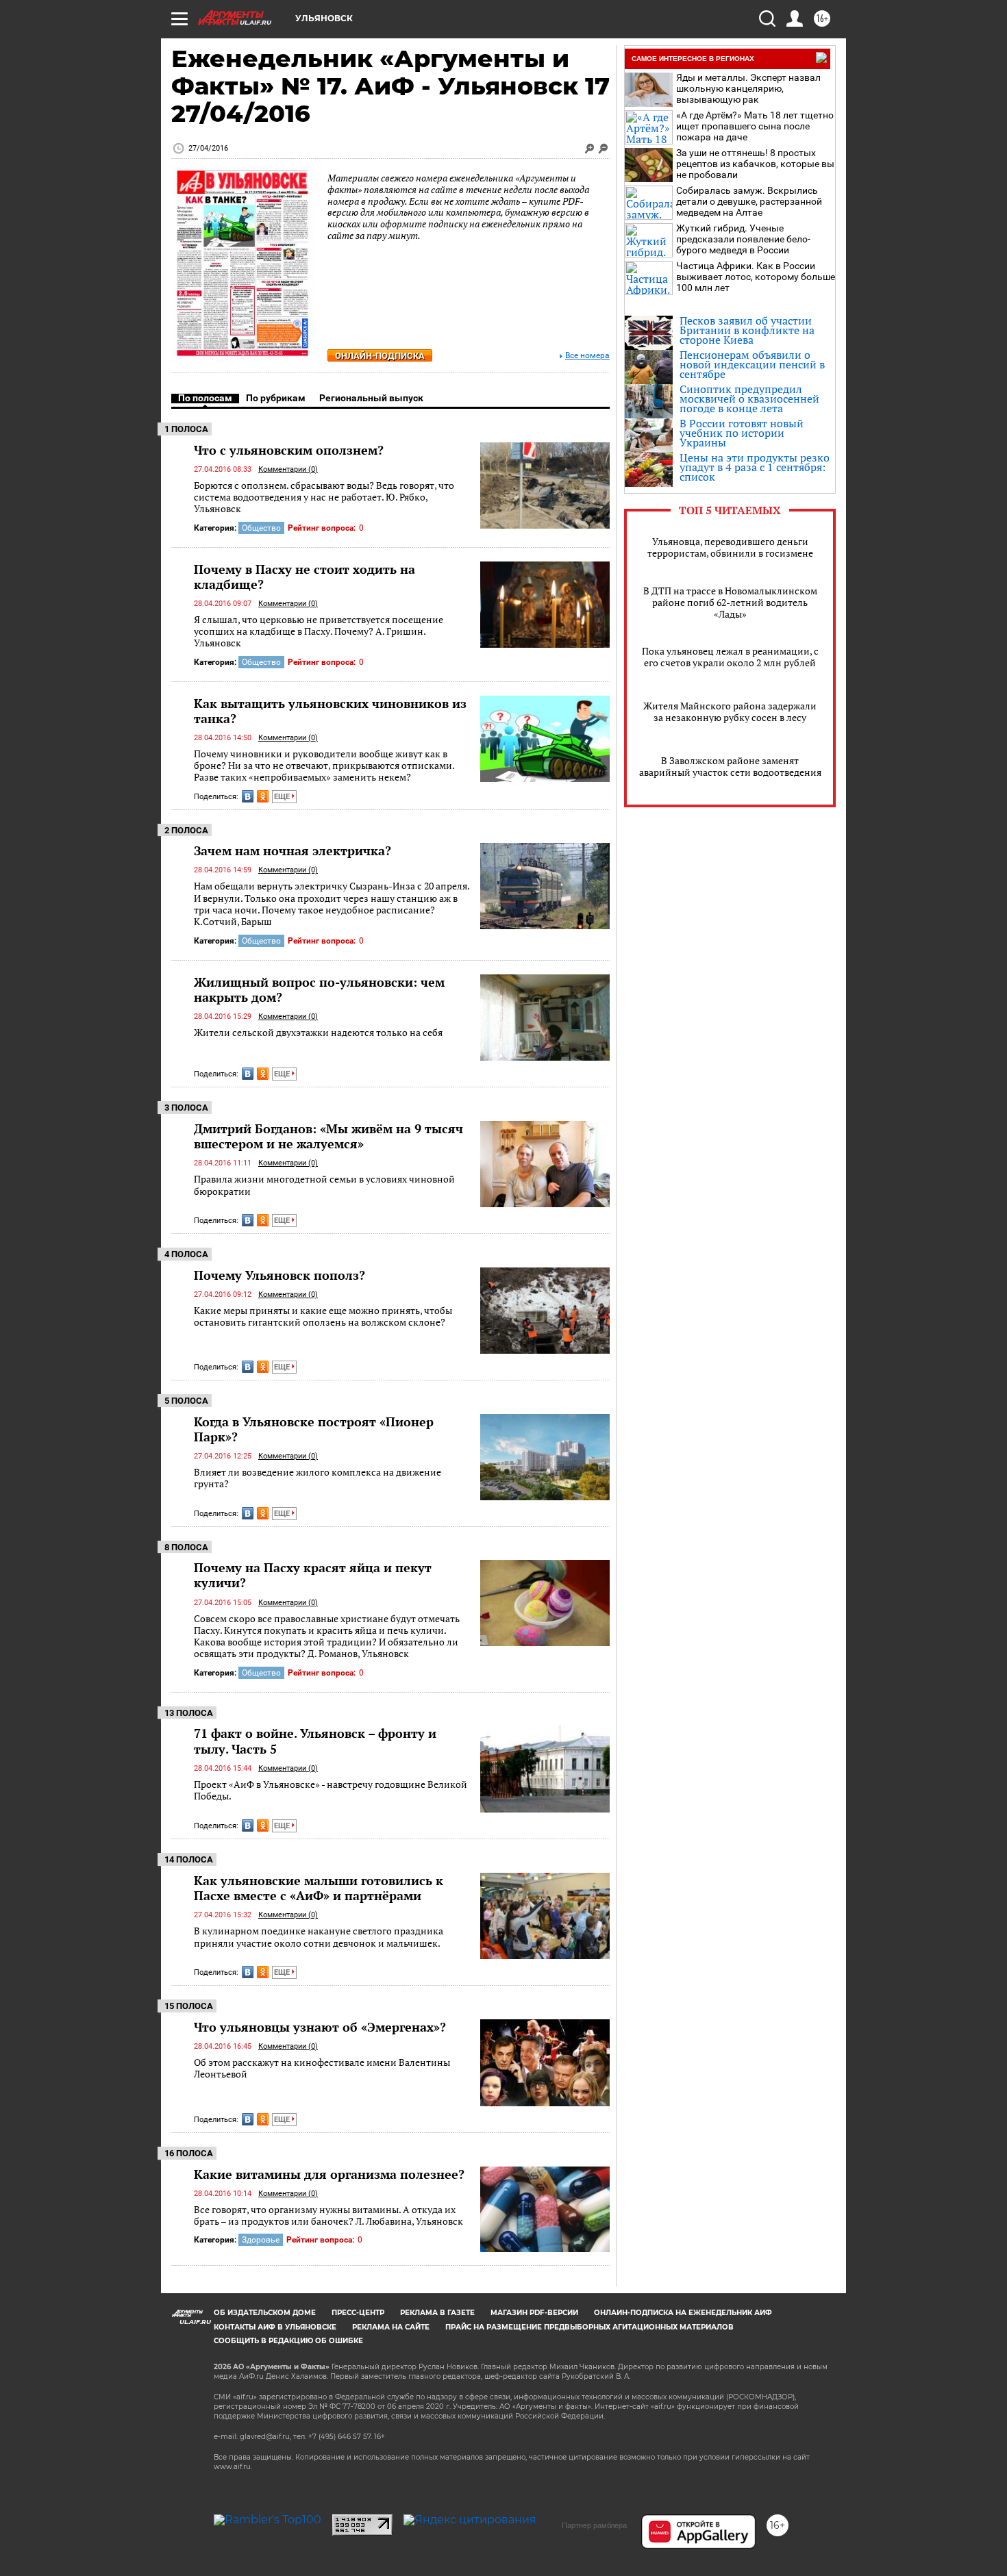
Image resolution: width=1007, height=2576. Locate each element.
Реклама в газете (437, 2313)
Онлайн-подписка (380, 356)
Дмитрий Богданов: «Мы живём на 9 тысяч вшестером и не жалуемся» (328, 1136)
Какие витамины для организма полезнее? (329, 2174)
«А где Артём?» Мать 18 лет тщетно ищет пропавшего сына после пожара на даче (755, 126)
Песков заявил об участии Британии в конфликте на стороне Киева (747, 330)
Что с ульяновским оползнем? (289, 450)
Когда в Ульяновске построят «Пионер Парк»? (314, 1429)
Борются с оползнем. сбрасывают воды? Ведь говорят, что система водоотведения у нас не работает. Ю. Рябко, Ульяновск (324, 497)
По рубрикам (276, 398)
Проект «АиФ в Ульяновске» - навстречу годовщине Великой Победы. (331, 1790)
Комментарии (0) (288, 469)
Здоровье (261, 2240)
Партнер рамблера (594, 2525)
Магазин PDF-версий (534, 2313)
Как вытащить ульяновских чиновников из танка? (330, 711)
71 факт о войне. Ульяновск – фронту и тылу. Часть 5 (315, 1741)
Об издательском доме (265, 2313)
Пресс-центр (358, 2313)
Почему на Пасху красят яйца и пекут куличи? (313, 1575)
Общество (261, 528)
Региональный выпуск (371, 398)
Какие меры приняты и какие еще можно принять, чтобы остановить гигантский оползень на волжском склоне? (323, 1316)
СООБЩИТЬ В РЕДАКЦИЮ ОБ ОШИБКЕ (288, 2341)
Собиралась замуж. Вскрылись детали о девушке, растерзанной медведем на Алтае (749, 201)
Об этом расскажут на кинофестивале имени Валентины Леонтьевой (322, 2068)
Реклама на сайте (391, 2327)
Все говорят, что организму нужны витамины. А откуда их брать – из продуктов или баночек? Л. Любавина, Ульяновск (328, 2215)
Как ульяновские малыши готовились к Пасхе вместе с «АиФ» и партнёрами (319, 1888)
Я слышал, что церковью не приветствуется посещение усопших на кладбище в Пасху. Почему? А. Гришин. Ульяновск (319, 631)
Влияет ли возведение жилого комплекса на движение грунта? (318, 1478)
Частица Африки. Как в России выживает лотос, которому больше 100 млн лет (756, 277)
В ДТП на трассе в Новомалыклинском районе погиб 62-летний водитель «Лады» (730, 602)
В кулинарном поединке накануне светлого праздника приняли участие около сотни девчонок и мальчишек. (319, 1937)
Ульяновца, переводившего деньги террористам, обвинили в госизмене (730, 547)
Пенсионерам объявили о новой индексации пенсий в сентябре (752, 364)
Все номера (587, 356)
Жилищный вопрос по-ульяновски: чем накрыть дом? (319, 989)
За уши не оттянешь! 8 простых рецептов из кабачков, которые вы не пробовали (755, 164)
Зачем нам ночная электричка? (293, 850)
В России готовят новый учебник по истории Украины (742, 433)
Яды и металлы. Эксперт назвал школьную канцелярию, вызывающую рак (748, 88)
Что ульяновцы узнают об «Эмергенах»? (320, 2027)
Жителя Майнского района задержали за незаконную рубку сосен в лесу (730, 711)
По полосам (205, 398)
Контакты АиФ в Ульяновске (275, 2327)
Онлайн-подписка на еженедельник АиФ (683, 2313)
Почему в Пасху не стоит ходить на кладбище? (304, 577)
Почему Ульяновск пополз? (279, 1275)
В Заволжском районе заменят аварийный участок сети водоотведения (730, 766)
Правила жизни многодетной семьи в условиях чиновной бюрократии (324, 1185)
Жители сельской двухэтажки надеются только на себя (318, 1032)
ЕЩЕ (283, 797)
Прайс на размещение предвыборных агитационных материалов (589, 2327)
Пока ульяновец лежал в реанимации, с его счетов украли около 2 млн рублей (730, 657)
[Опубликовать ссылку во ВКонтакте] (248, 796)
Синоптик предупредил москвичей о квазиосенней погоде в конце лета (749, 399)
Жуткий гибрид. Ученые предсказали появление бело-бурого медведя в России (743, 239)
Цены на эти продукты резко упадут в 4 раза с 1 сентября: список (755, 467)
